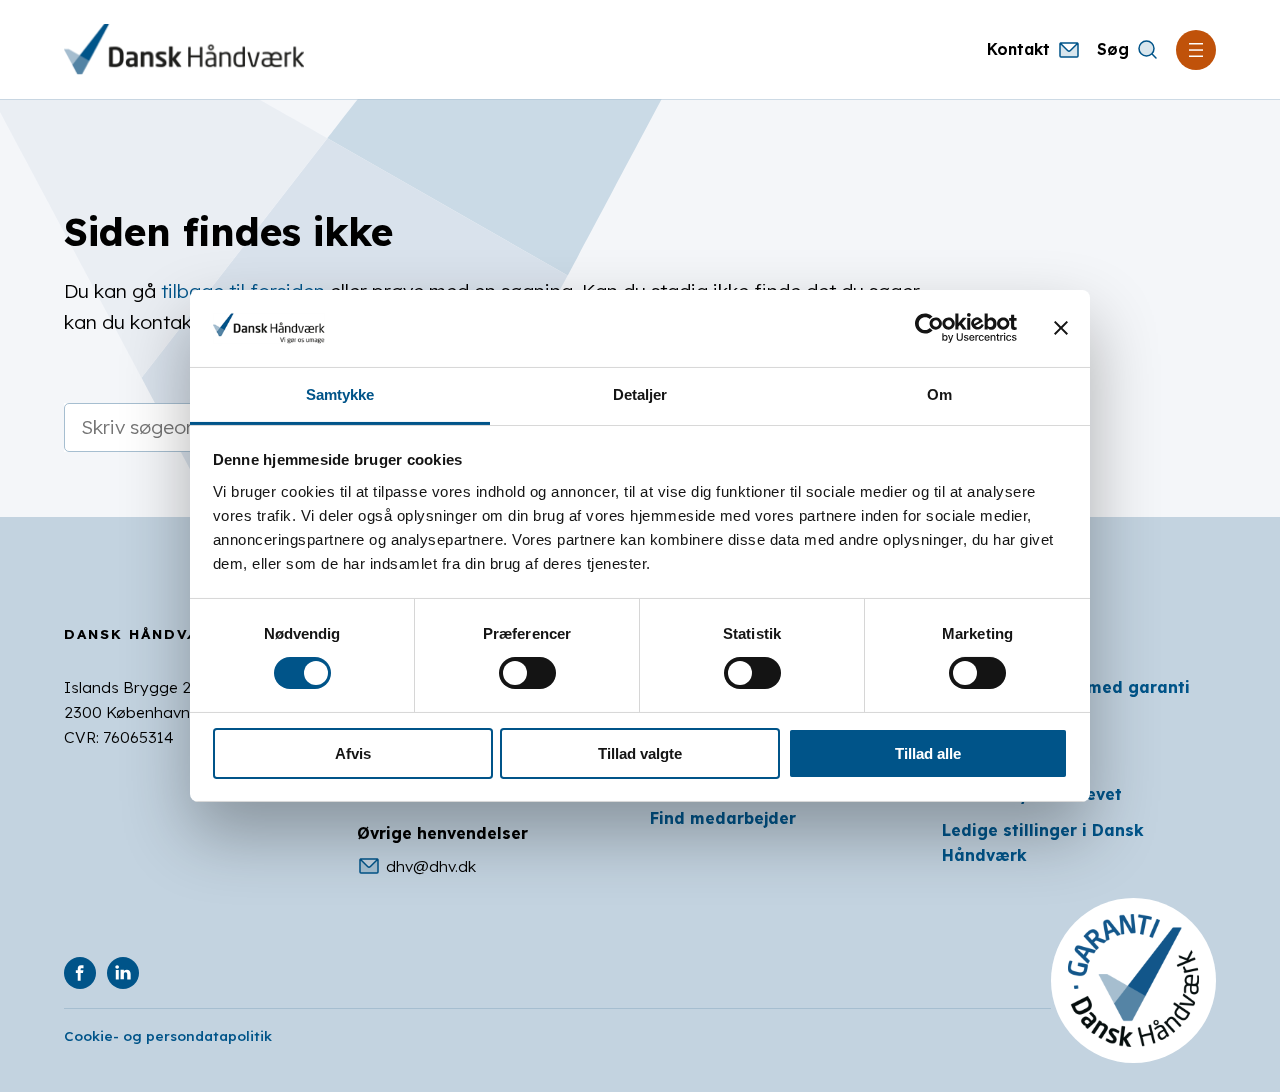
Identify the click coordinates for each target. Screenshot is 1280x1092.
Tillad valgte (640, 753)
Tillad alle (928, 753)
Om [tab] (939, 394)
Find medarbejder (723, 818)
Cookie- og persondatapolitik (168, 1035)
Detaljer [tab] (640, 394)
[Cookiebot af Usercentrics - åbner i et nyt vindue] (929, 328)
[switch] (527, 673)
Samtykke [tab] (340, 394)
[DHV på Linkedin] (123, 973)
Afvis (353, 753)
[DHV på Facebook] (80, 973)
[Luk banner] (1061, 328)
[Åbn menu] (1196, 50)
